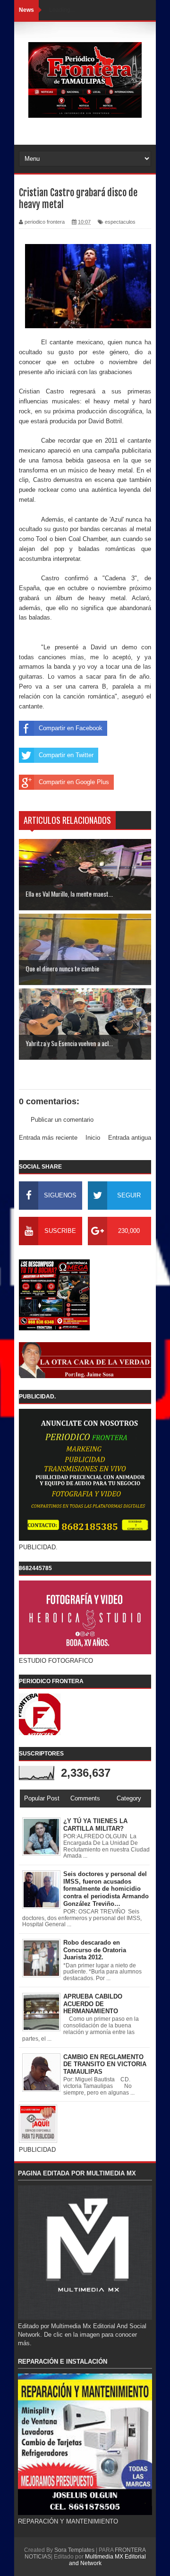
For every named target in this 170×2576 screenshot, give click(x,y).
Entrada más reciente (48, 1138)
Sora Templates (74, 2550)
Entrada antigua (130, 1138)
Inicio (93, 1138)
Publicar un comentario (62, 1120)
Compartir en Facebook (71, 728)
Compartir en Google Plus (74, 782)
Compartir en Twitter (66, 755)
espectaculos (120, 222)
